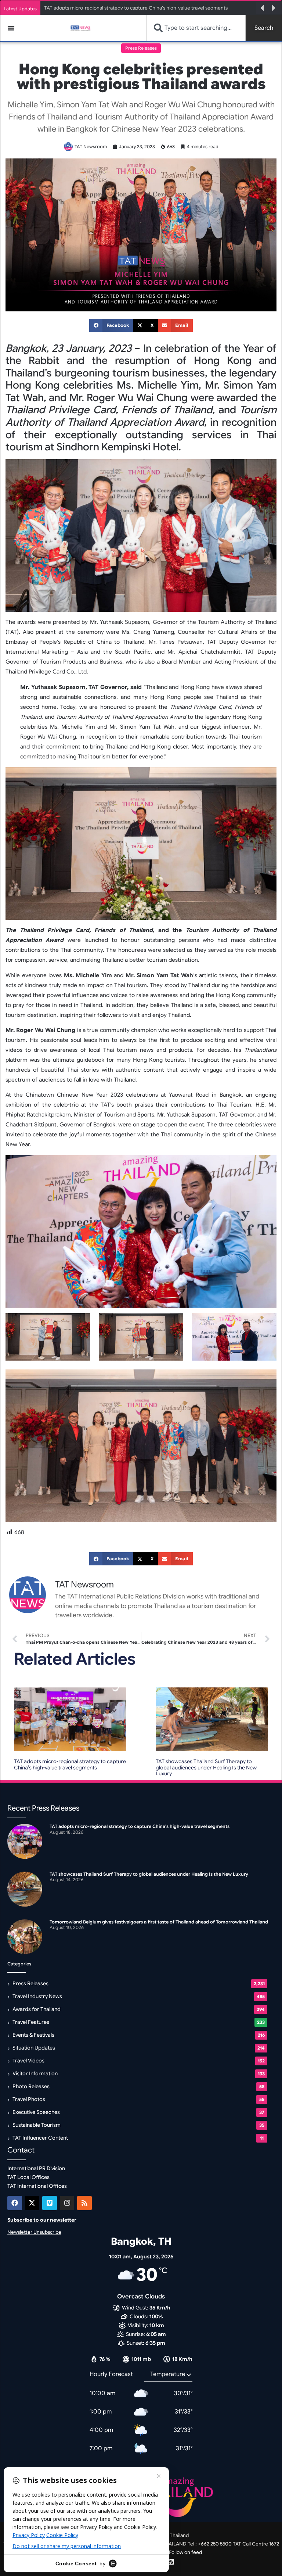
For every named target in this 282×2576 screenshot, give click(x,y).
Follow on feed (185, 2552)
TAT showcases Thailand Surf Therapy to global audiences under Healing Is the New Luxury (206, 1768)
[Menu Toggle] (11, 28)
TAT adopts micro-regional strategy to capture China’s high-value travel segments (70, 1764)
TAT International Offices (37, 2186)
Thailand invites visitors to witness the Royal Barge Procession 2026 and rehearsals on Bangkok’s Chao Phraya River (149, 8)
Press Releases (141, 48)
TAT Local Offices (28, 2177)
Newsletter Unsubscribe (34, 2232)
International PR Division (36, 2168)
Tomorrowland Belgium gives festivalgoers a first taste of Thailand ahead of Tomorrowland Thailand (159, 1922)
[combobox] (196, 28)
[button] (262, 8)
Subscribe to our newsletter (42, 2220)
